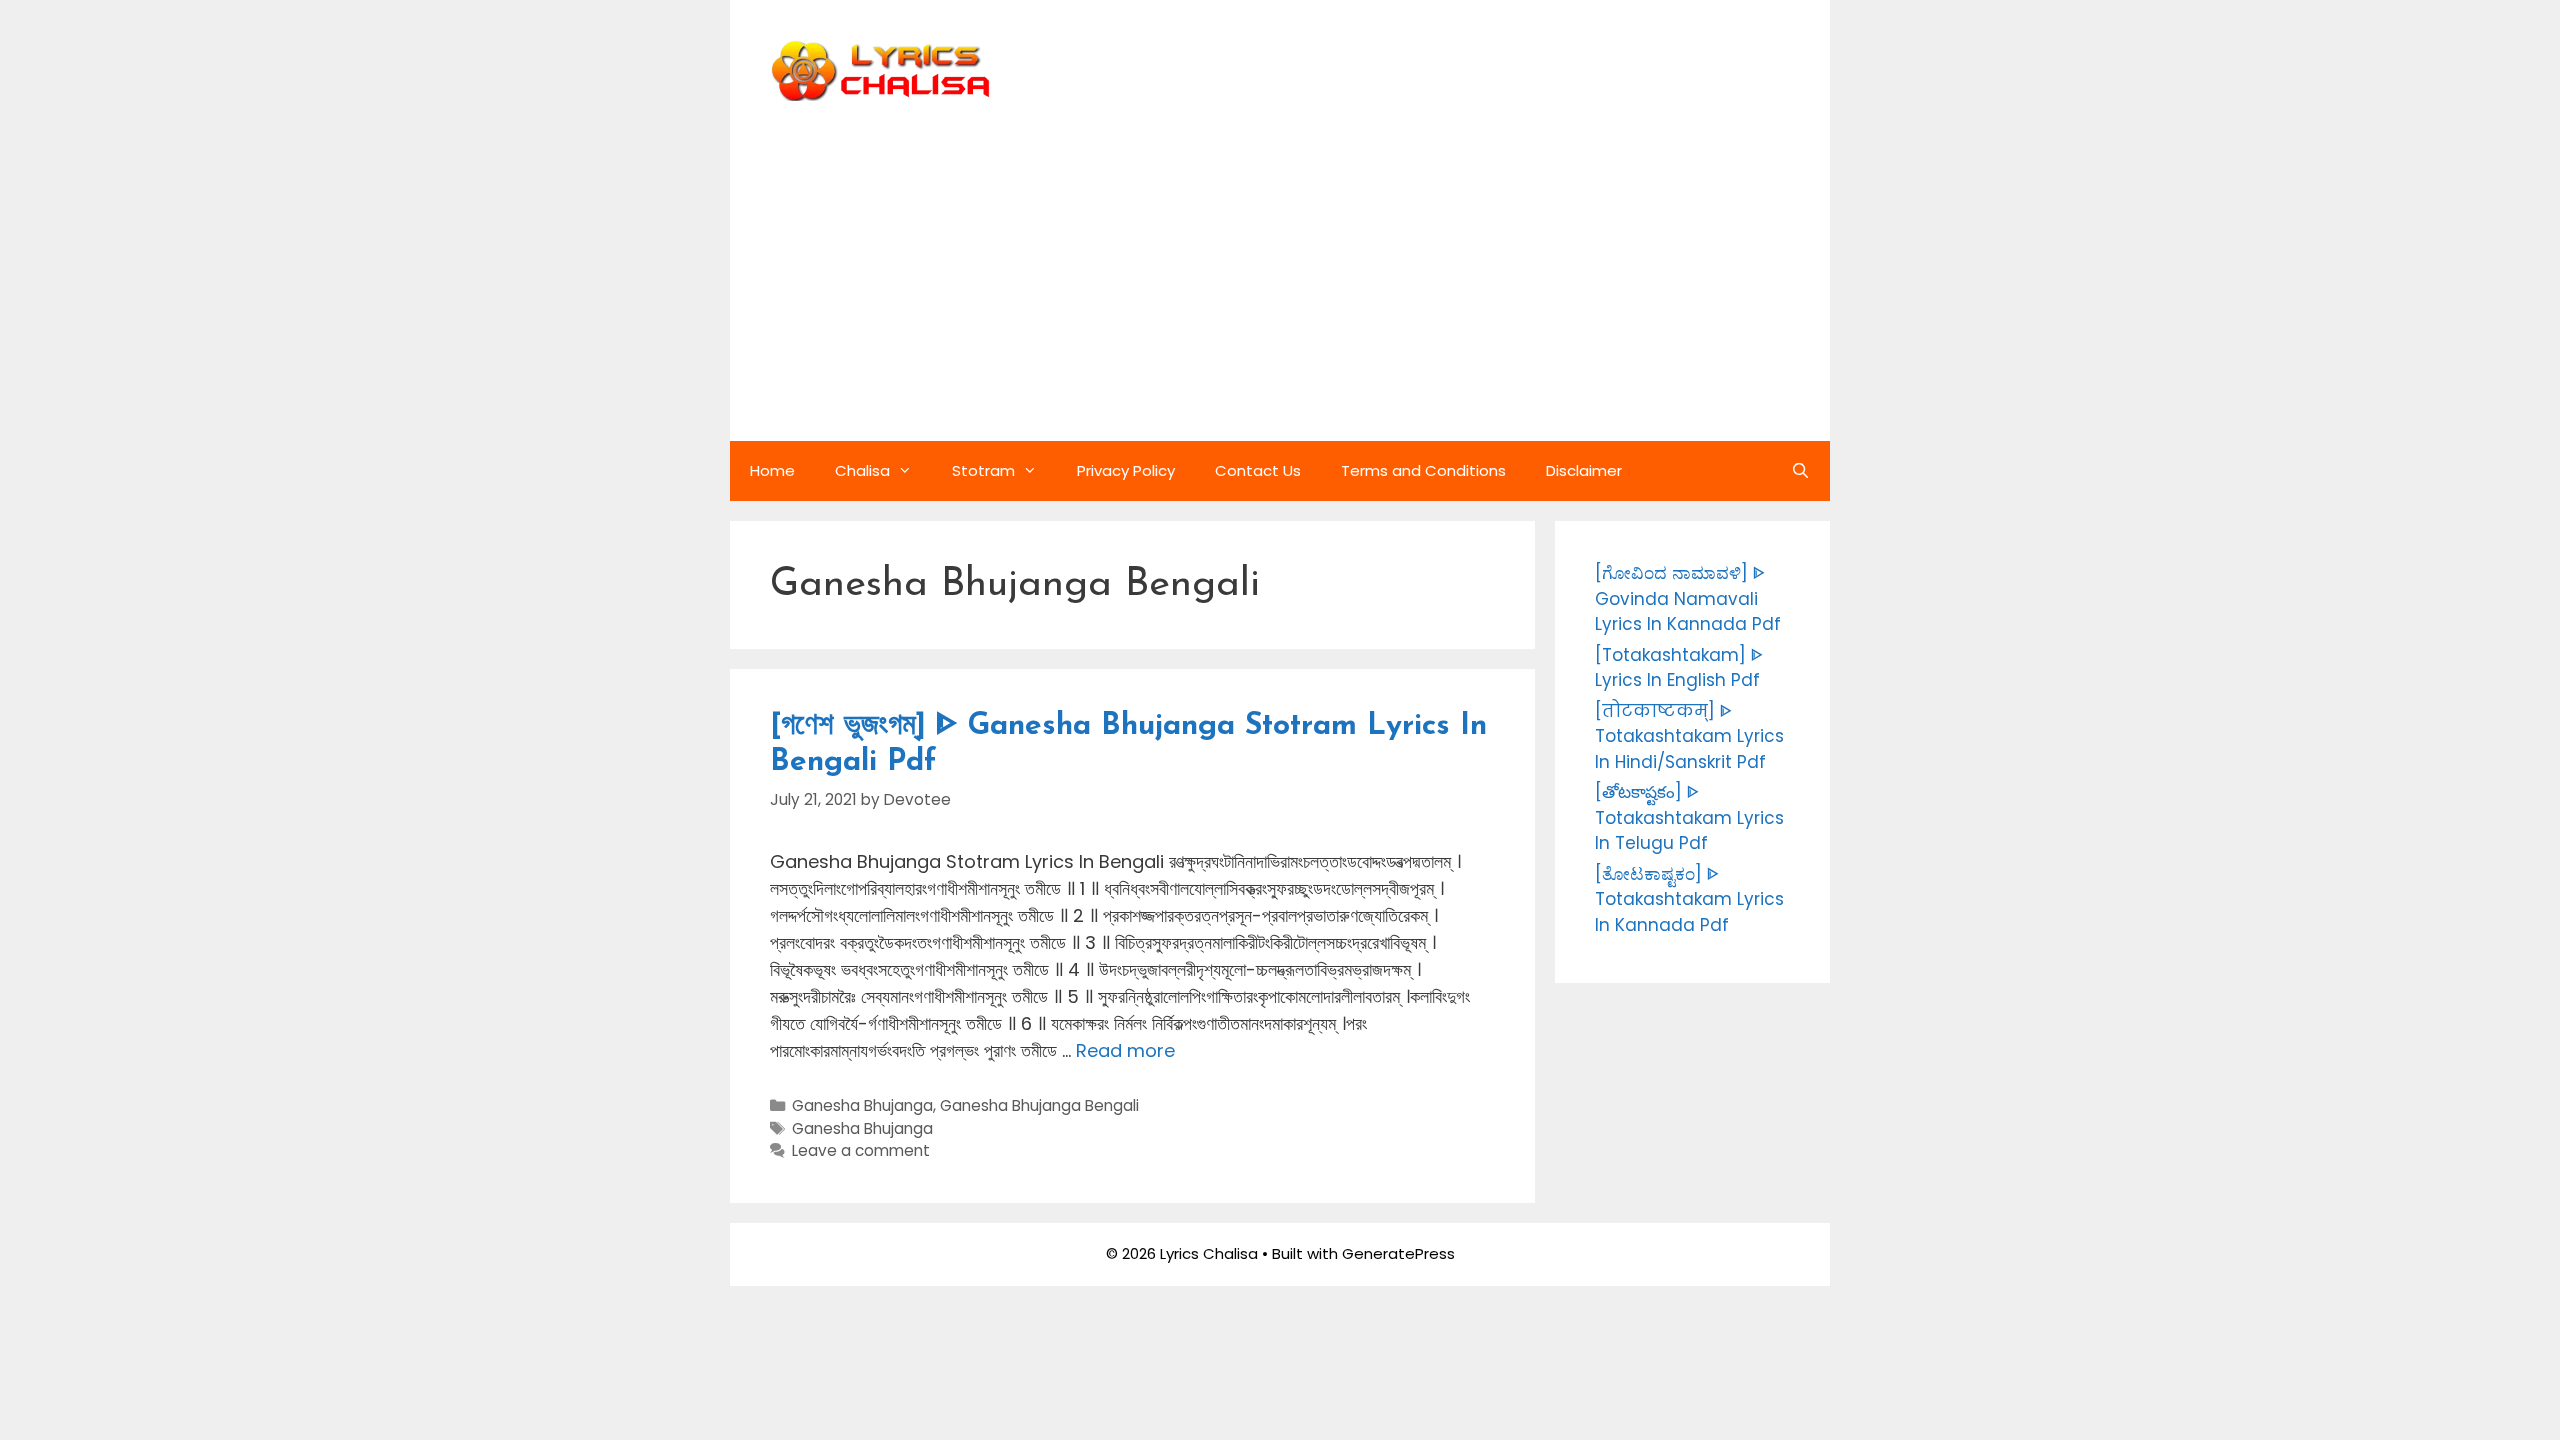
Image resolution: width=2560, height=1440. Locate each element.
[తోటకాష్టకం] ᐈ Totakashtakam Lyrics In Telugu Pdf (1689, 817)
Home (772, 470)
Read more (1125, 1050)
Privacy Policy (1126, 470)
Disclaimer (1584, 470)
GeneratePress (1398, 1253)
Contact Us (1258, 470)
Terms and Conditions (1423, 470)
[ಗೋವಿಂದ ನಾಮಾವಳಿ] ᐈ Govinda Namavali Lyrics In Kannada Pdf (1688, 598)
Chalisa (862, 470)
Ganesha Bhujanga (862, 1105)
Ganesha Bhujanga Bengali (1039, 1105)
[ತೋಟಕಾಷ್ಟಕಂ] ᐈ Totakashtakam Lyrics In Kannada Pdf (1689, 899)
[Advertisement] (1280, 291)
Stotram (983, 470)
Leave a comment (861, 1150)
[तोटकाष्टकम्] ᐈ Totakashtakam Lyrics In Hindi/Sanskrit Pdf (1689, 736)
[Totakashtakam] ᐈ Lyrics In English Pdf (1679, 668)
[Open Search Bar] (1800, 471)
